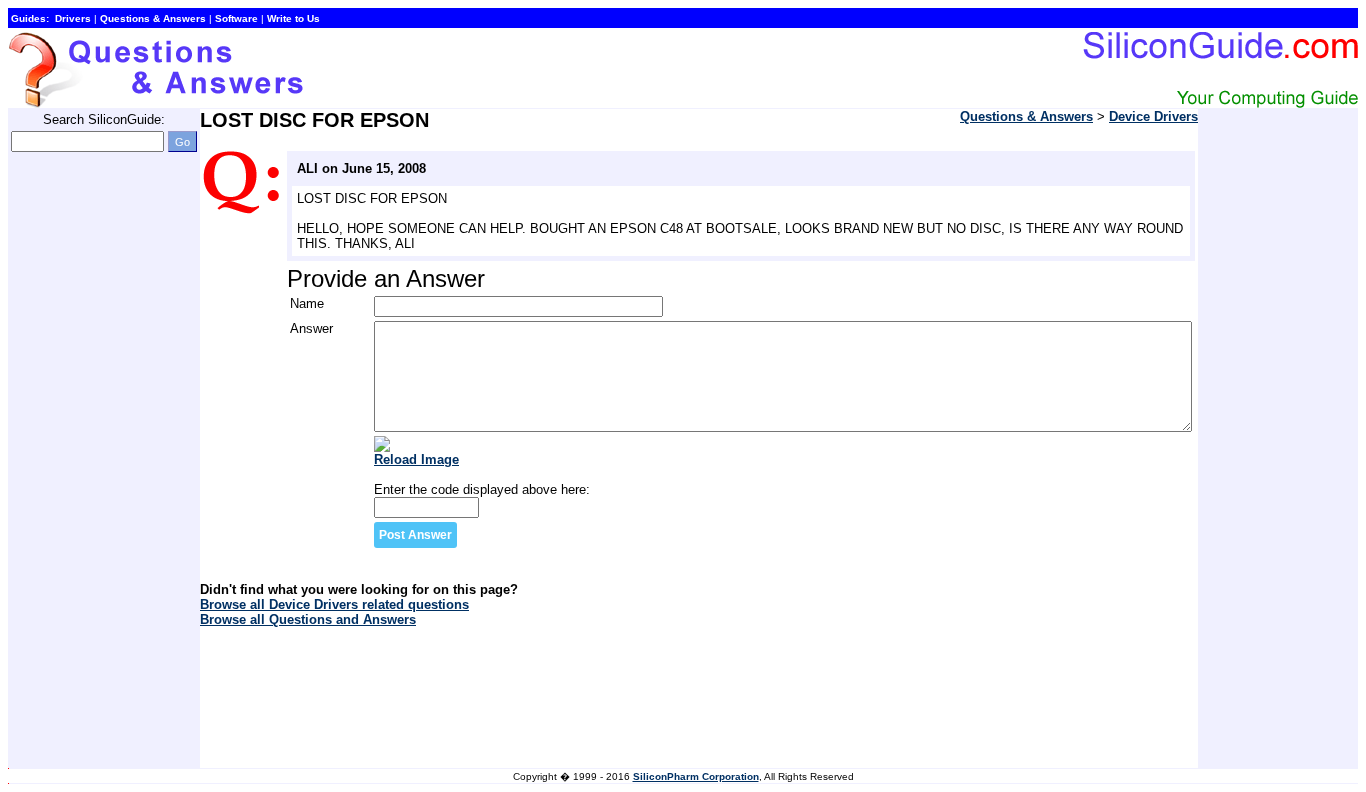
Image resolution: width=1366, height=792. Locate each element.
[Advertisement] (88, 468)
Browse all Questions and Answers (308, 619)
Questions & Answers (1026, 116)
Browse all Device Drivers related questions (334, 604)
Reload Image (416, 459)
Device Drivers (1153, 116)
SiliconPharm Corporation (696, 776)
